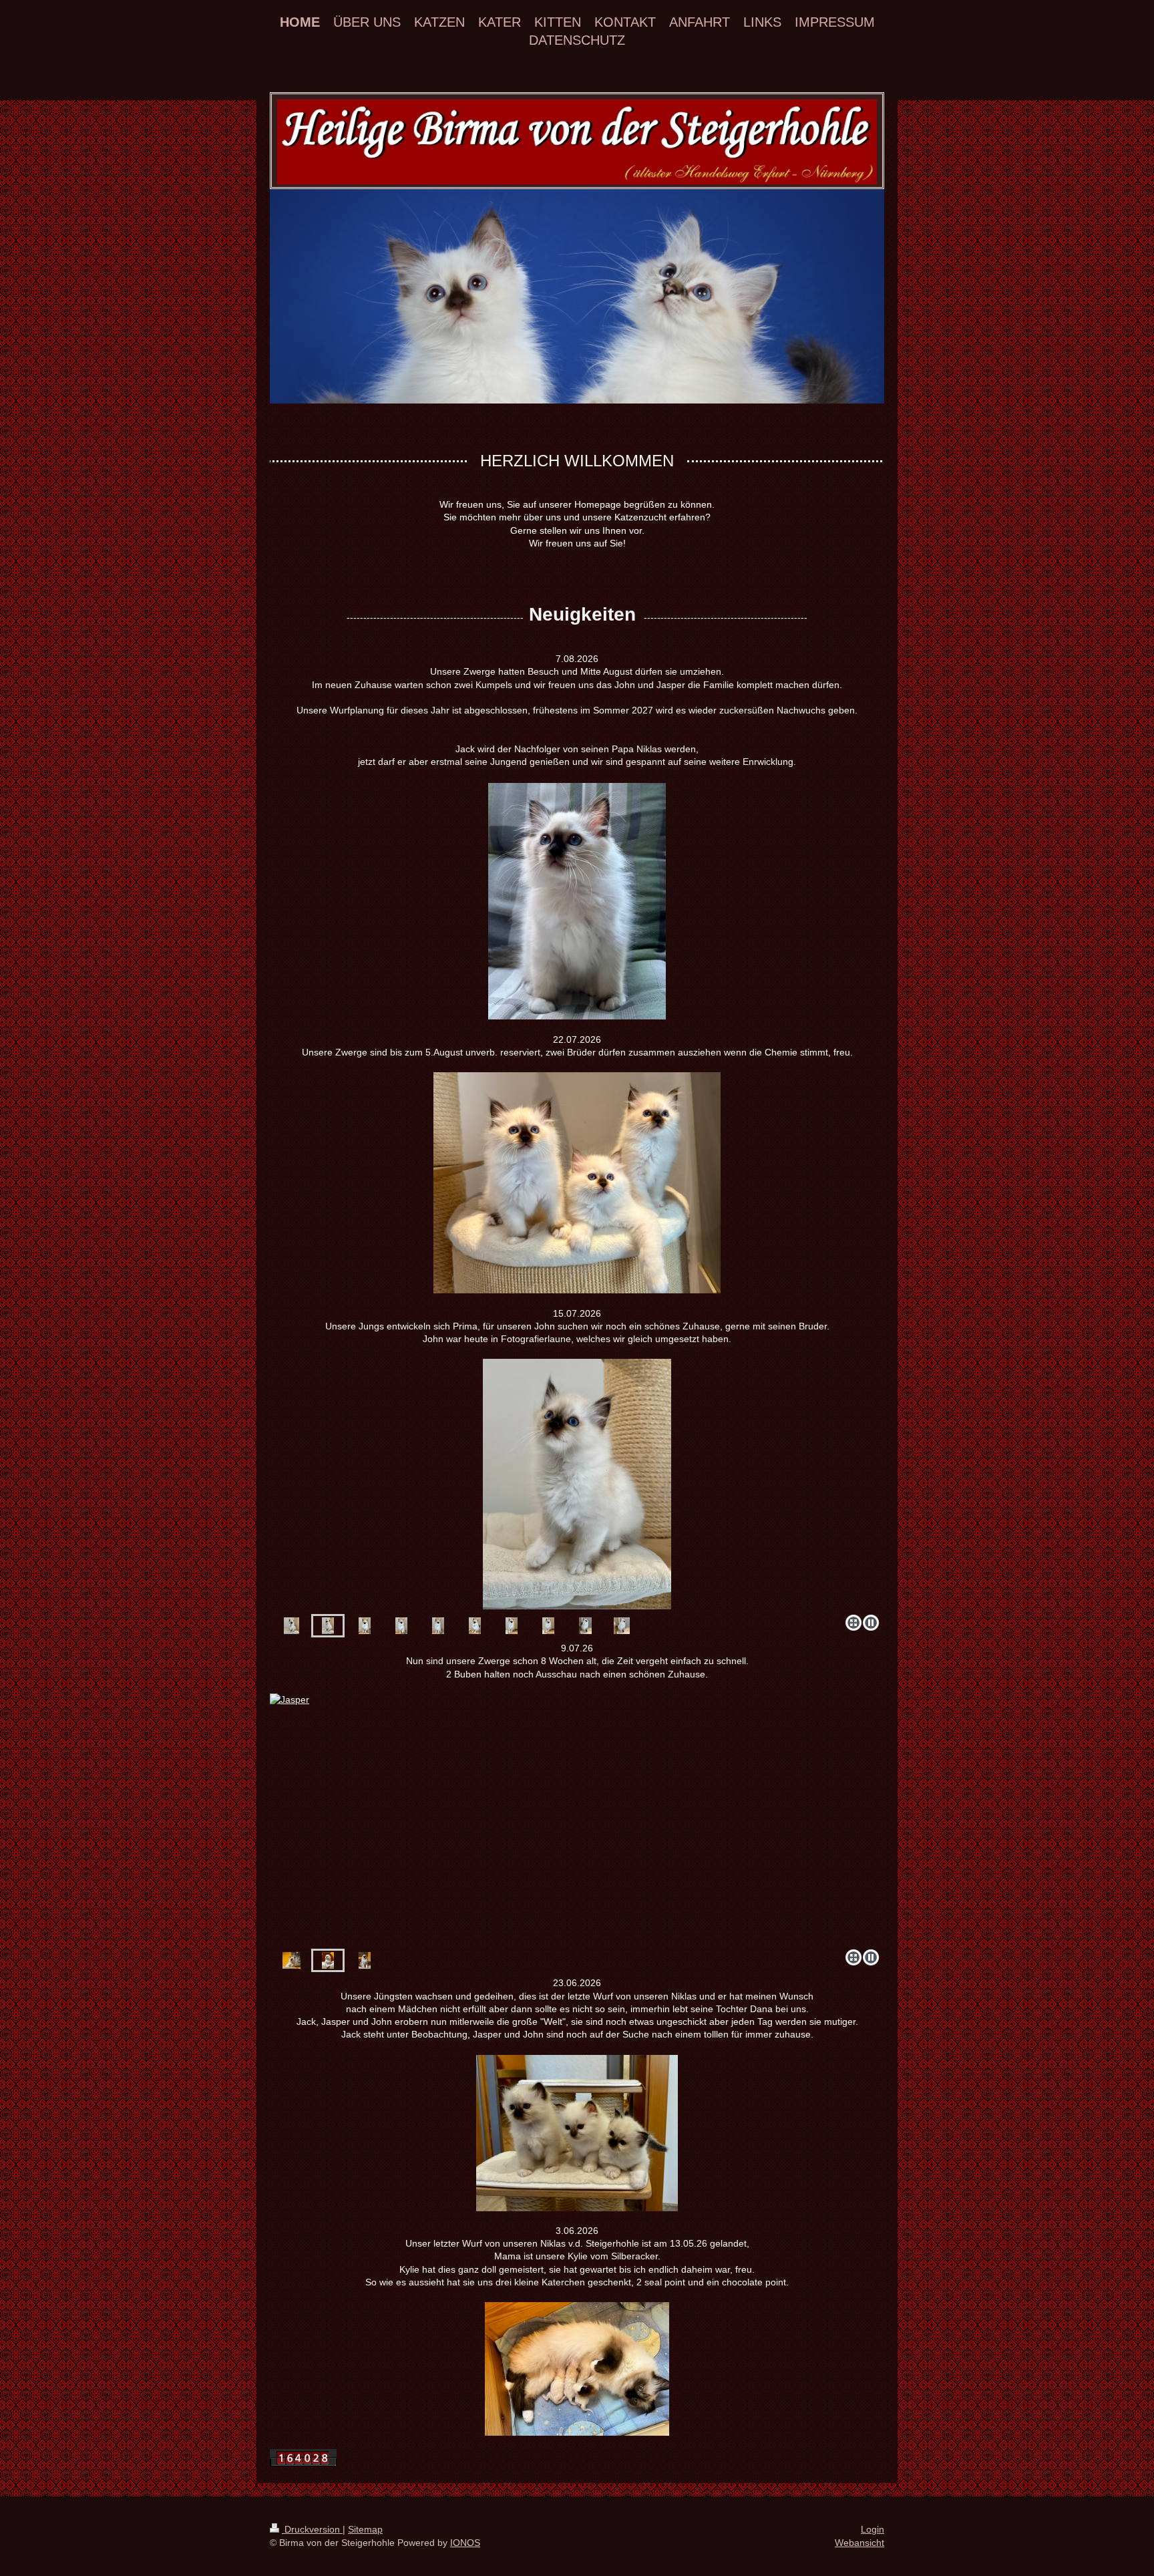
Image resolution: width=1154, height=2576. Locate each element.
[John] (577, 1819)
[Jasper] (328, 1960)
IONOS (465, 2543)
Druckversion (312, 2529)
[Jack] (292, 1960)
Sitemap (365, 2529)
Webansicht (859, 2543)
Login (873, 2529)
